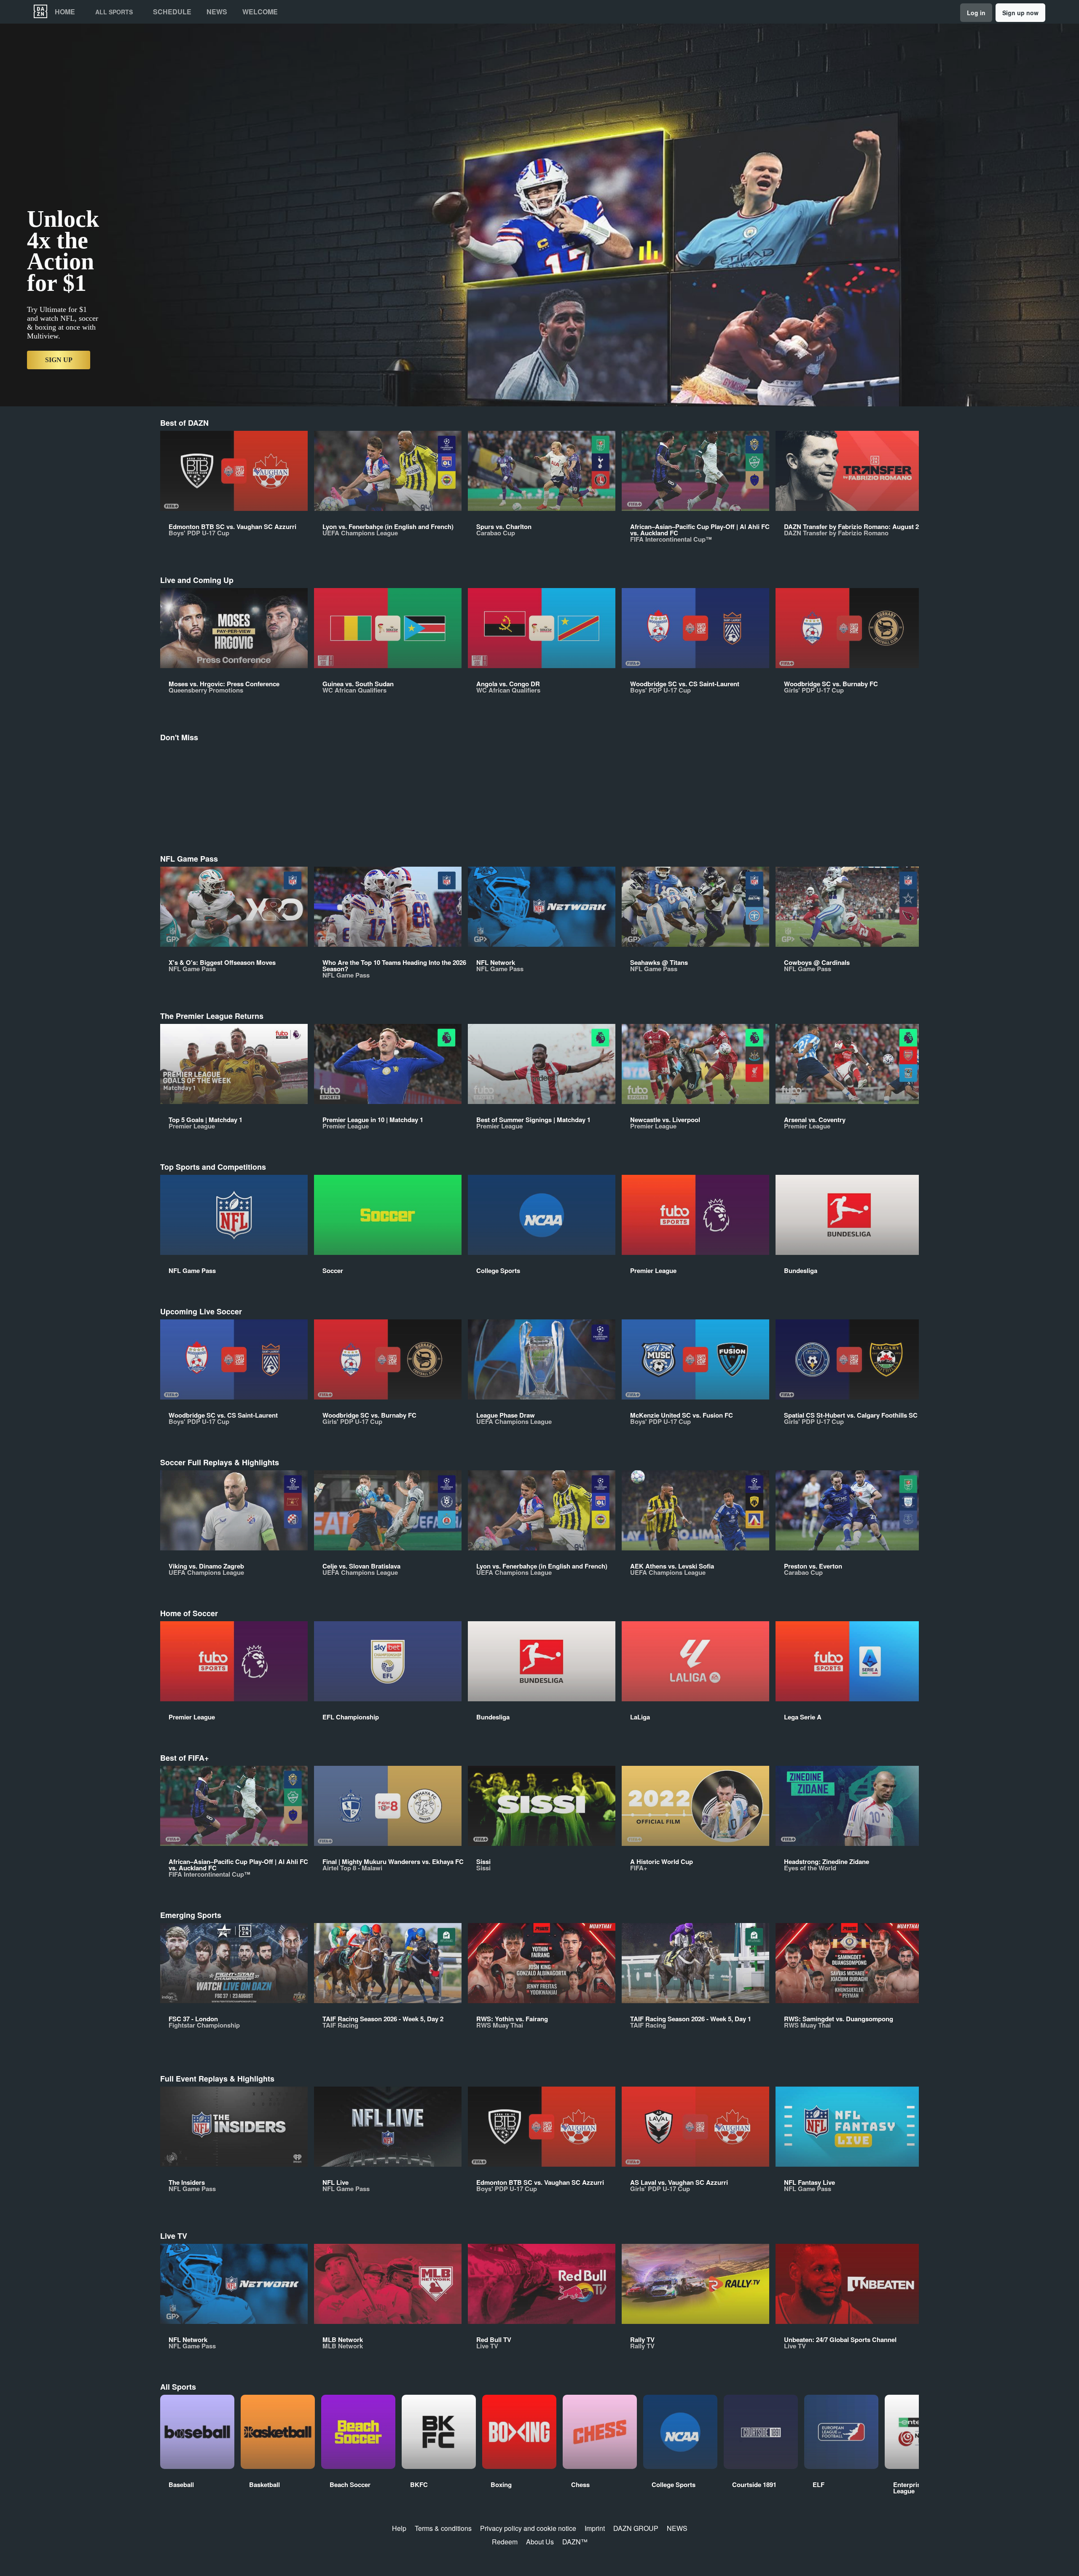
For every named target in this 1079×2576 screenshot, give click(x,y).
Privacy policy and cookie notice (528, 2528)
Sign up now (1020, 13)
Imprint (595, 2528)
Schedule (172, 12)
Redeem (505, 2542)
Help (399, 2528)
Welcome (260, 12)
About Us (540, 2542)
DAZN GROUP (636, 2528)
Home (65, 12)
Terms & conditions (443, 2528)
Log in (976, 13)
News (217, 12)
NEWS (677, 2528)
